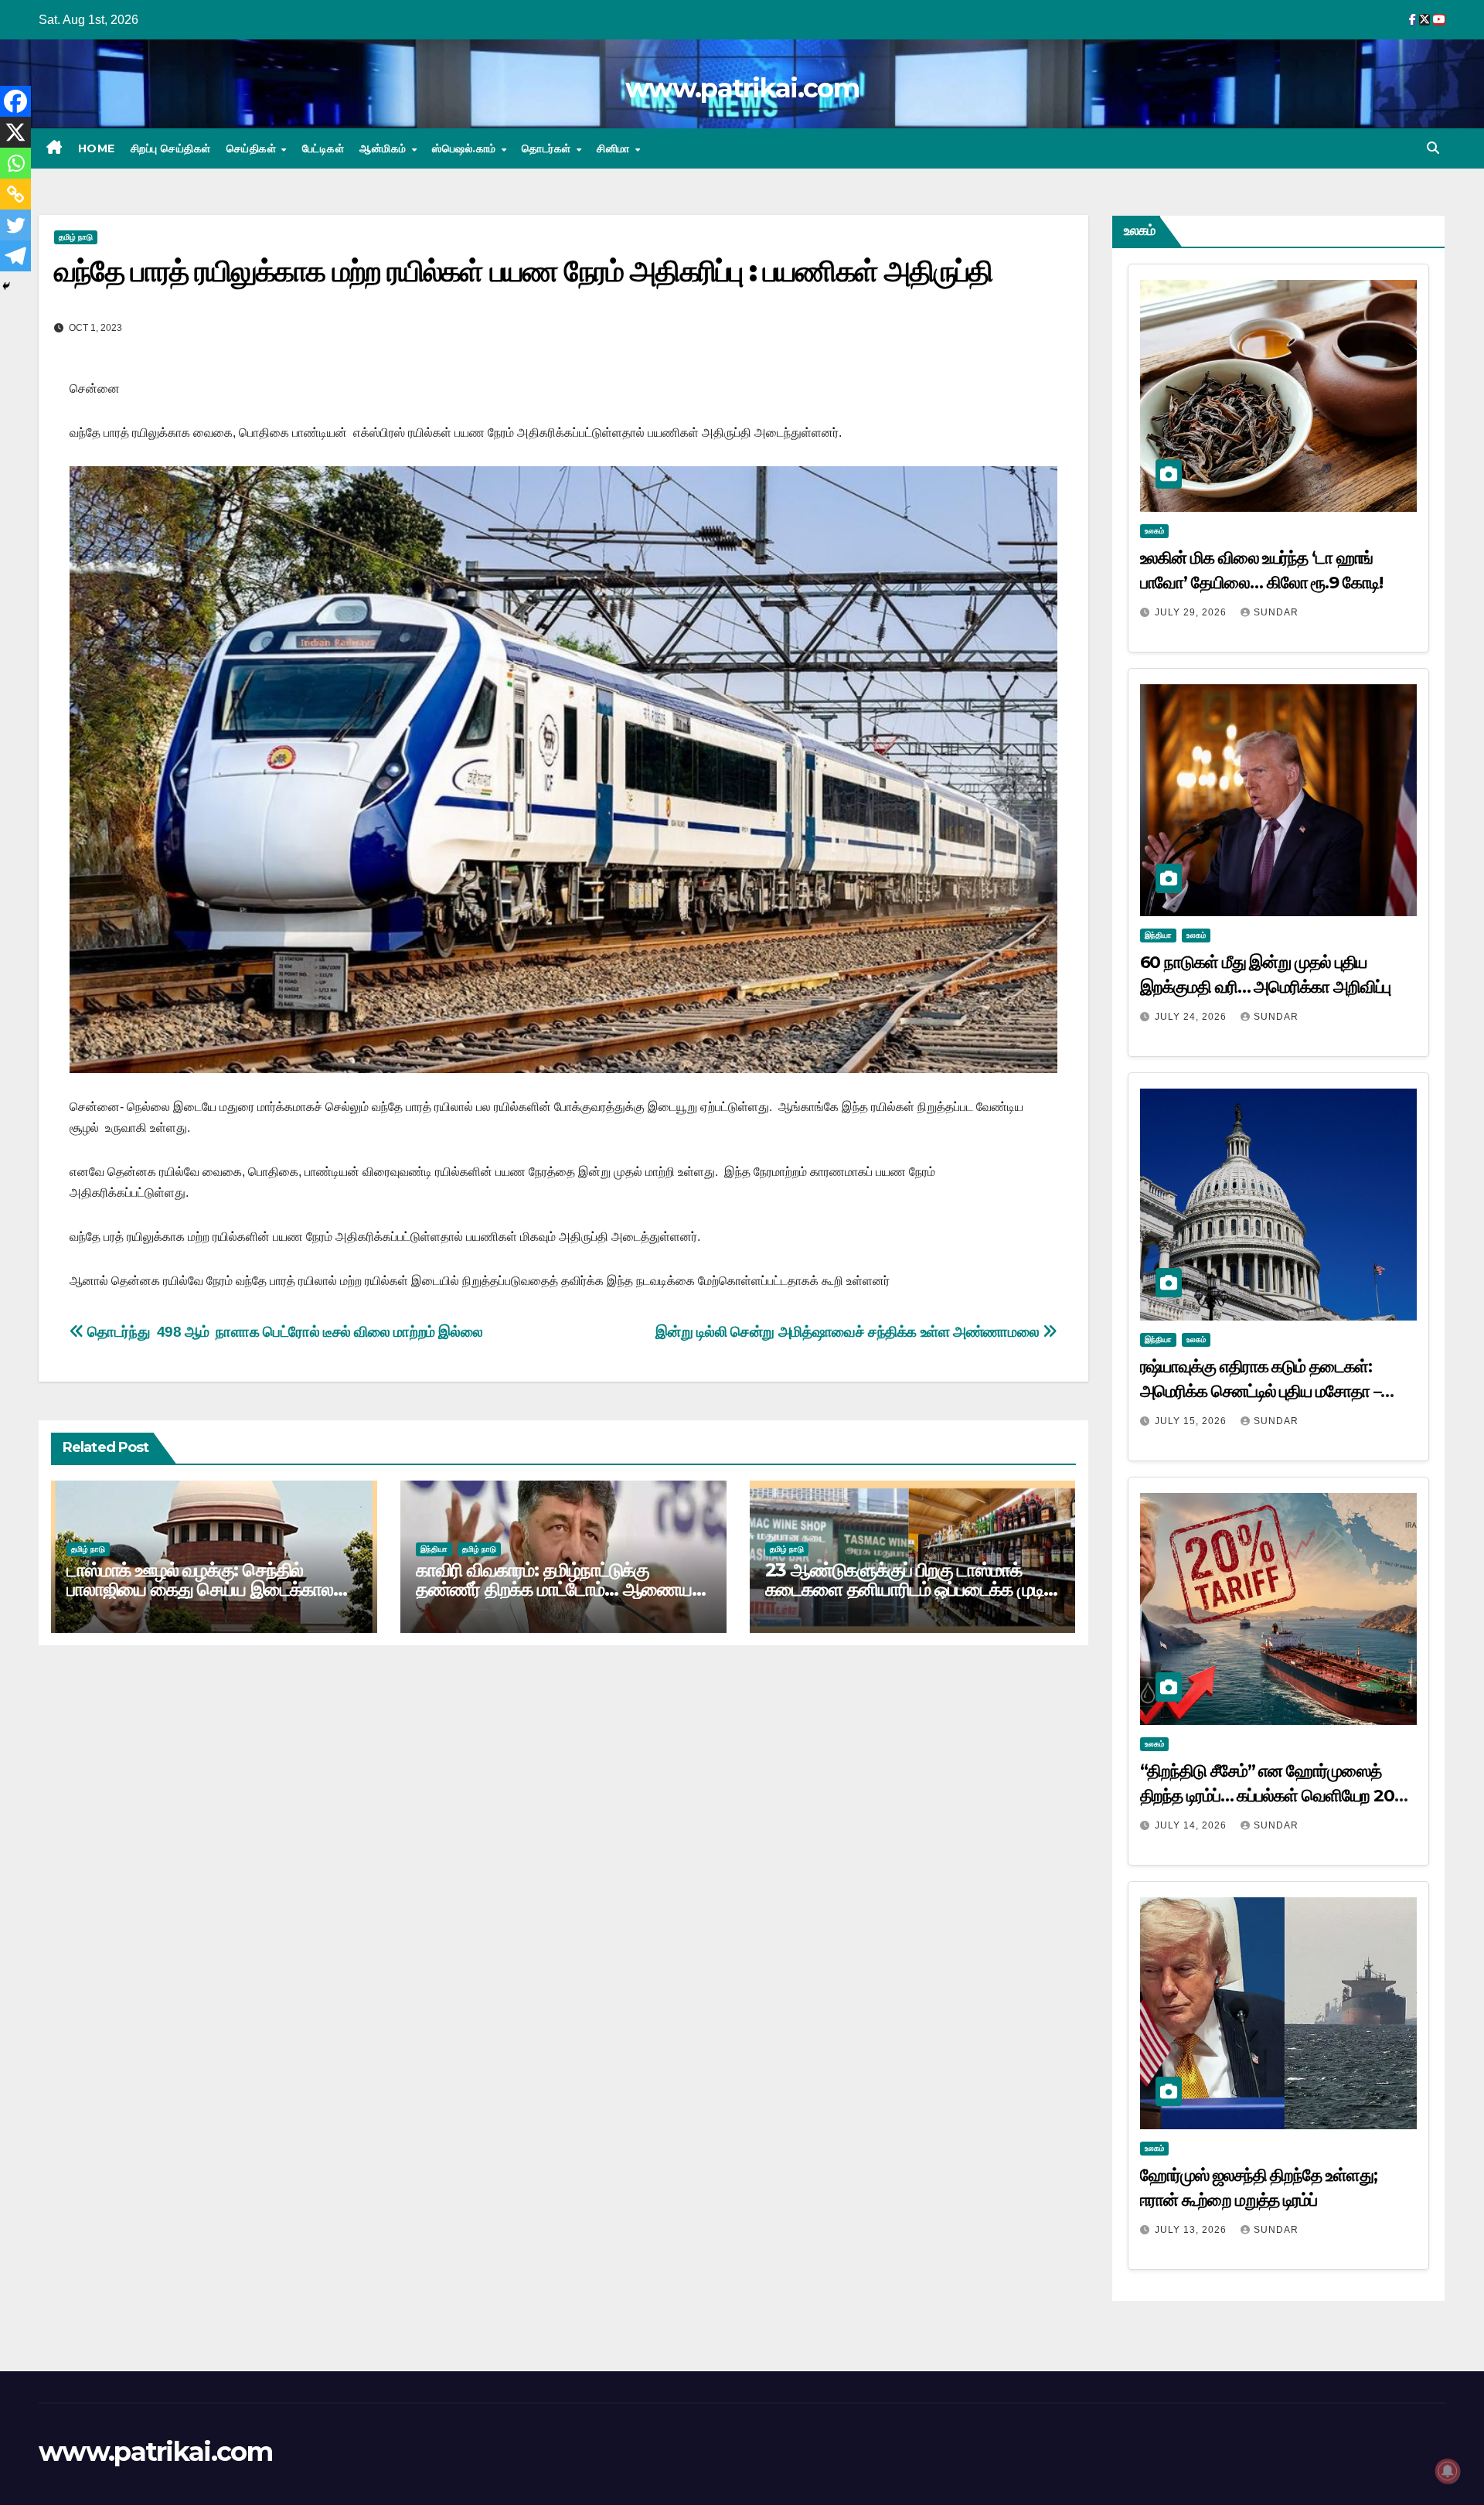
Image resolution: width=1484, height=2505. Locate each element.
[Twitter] (15, 225)
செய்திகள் (253, 148)
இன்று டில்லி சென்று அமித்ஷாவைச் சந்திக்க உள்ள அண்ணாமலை (849, 1332)
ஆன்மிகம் (385, 148)
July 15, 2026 (1192, 1421)
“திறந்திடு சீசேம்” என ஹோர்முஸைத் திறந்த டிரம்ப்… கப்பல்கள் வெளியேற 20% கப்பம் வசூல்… (1275, 1796)
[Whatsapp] (15, 163)
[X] (15, 132)
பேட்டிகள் (323, 148)
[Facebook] (15, 101)
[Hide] (6, 286)
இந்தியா (434, 1549)
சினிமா (615, 148)
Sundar (1276, 612)
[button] (1433, 148)
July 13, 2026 (1192, 2230)
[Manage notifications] (1448, 2471)
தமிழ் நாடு (76, 237)
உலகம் (1154, 531)
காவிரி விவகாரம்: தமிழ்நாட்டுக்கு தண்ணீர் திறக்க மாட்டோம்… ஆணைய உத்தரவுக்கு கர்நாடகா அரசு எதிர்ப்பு (554, 1589)
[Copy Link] (15, 194)
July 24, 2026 (1192, 1017)
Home (97, 148)
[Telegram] (15, 256)
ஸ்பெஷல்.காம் (466, 148)
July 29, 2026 (1192, 612)
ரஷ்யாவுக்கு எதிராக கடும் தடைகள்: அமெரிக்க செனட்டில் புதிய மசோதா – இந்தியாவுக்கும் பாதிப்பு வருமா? (1261, 1391)
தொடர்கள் (548, 148)
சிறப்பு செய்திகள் (171, 148)
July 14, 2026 (1192, 1825)
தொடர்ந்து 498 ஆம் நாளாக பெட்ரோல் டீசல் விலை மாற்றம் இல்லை (283, 1332)
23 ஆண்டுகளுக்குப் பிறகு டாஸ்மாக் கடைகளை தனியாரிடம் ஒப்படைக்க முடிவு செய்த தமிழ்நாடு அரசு (912, 1589)
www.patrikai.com (742, 88)
